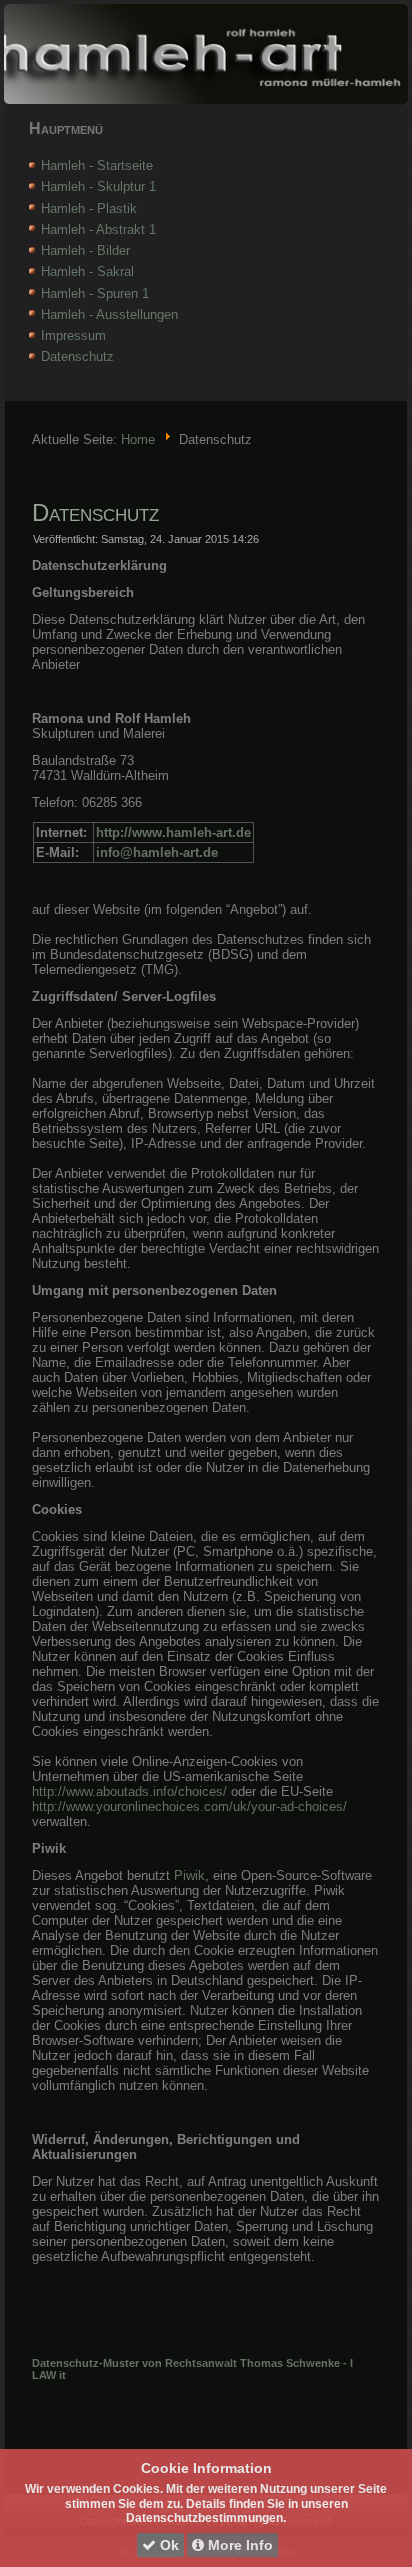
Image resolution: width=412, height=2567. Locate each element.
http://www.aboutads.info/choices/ (129, 1791)
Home (138, 439)
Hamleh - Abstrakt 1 (98, 229)
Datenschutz (77, 356)
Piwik (189, 1875)
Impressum (73, 335)
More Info (238, 2545)
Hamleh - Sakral (87, 271)
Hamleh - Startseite (97, 165)
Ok (167, 2545)
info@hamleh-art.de (157, 852)
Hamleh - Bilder (85, 250)
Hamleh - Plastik (89, 208)
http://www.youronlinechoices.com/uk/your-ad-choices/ (189, 1806)
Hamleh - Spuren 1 (95, 293)
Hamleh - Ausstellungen (109, 314)
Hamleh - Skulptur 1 (98, 186)
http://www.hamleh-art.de (173, 832)
